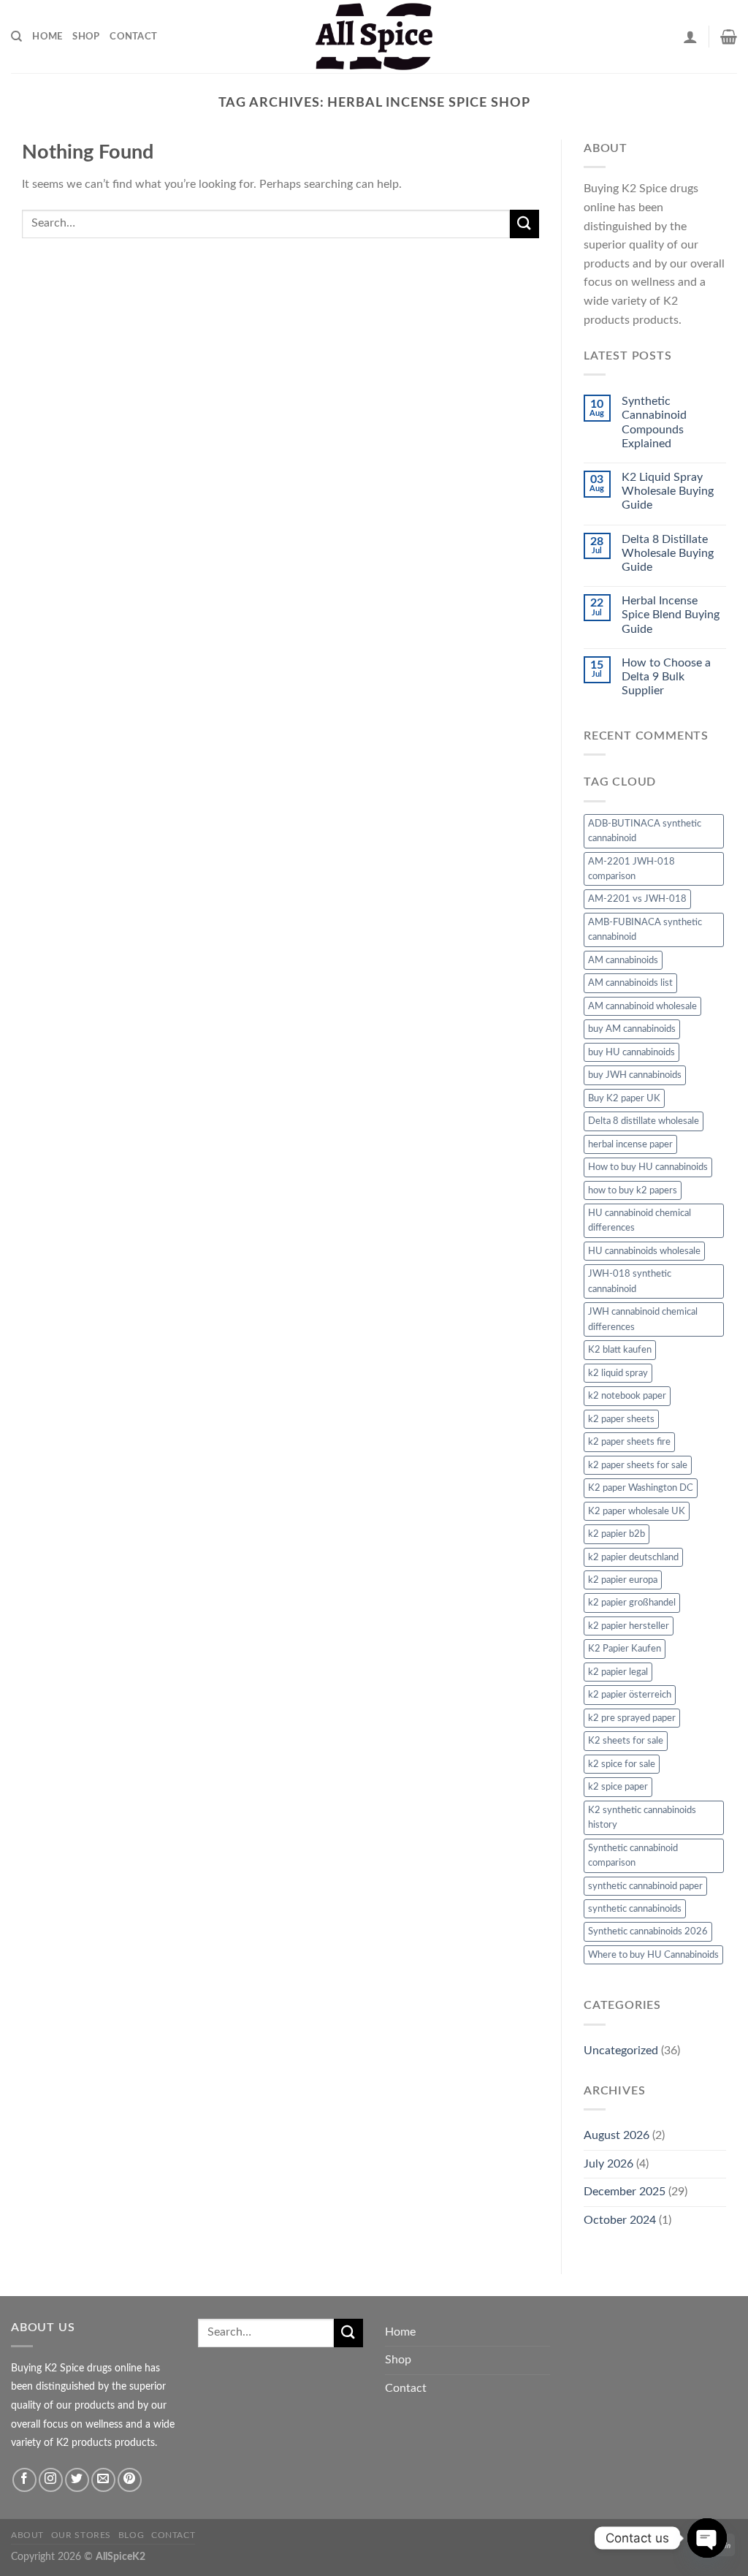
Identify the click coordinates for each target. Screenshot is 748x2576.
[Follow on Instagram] (51, 2480)
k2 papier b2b (617, 1534)
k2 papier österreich (630, 1695)
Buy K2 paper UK (624, 1098)
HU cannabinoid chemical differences (640, 1220)
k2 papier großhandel (632, 1603)
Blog (131, 2535)
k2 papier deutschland (633, 1557)
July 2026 (608, 2164)
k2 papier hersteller (629, 1626)
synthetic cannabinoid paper (645, 1886)
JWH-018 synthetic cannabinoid (630, 1281)
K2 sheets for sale (626, 1741)
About (27, 2535)
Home (47, 37)
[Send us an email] (103, 2480)
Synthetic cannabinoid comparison (633, 1855)
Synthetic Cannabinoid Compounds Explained (654, 422)
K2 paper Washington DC (641, 1488)
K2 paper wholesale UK (637, 1511)
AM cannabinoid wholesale (642, 1006)
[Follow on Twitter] (77, 2480)
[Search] (16, 37)
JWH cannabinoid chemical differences (643, 1319)
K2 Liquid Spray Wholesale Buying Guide (668, 491)
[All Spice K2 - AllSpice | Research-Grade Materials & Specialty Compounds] (374, 37)
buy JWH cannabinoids (635, 1075)
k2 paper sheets (621, 1419)
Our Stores (81, 2535)
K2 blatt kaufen (620, 1350)
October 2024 (620, 2220)
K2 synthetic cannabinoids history (642, 1817)
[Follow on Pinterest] (130, 2480)
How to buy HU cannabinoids (648, 1167)
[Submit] (524, 224)
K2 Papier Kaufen (625, 1649)
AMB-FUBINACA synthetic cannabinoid (645, 930)
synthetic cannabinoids (635, 1909)
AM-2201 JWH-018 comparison (631, 869)
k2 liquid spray (618, 1373)
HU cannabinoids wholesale (644, 1251)
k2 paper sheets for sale (638, 1465)
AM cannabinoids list (630, 983)
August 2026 (617, 2135)
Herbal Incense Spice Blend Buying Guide (671, 615)
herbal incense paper (630, 1144)
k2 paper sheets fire (629, 1442)
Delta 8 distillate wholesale (644, 1121)
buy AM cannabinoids (632, 1029)
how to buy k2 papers (633, 1190)
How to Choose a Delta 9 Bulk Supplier (666, 677)
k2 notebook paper (627, 1396)
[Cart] (729, 37)
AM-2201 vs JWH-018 (637, 899)
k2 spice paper (618, 1787)
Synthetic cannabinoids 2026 (648, 1931)
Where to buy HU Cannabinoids (653, 1955)
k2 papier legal (618, 1672)
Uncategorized (621, 2051)
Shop (86, 37)
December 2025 (625, 2192)
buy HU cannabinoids (631, 1052)
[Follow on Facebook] (24, 2480)
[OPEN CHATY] (707, 2538)
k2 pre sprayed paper (632, 1718)
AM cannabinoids (623, 960)
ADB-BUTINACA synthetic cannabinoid (645, 831)
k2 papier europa (623, 1580)
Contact (133, 37)
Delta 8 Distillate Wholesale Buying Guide (668, 553)
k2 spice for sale (622, 1764)
